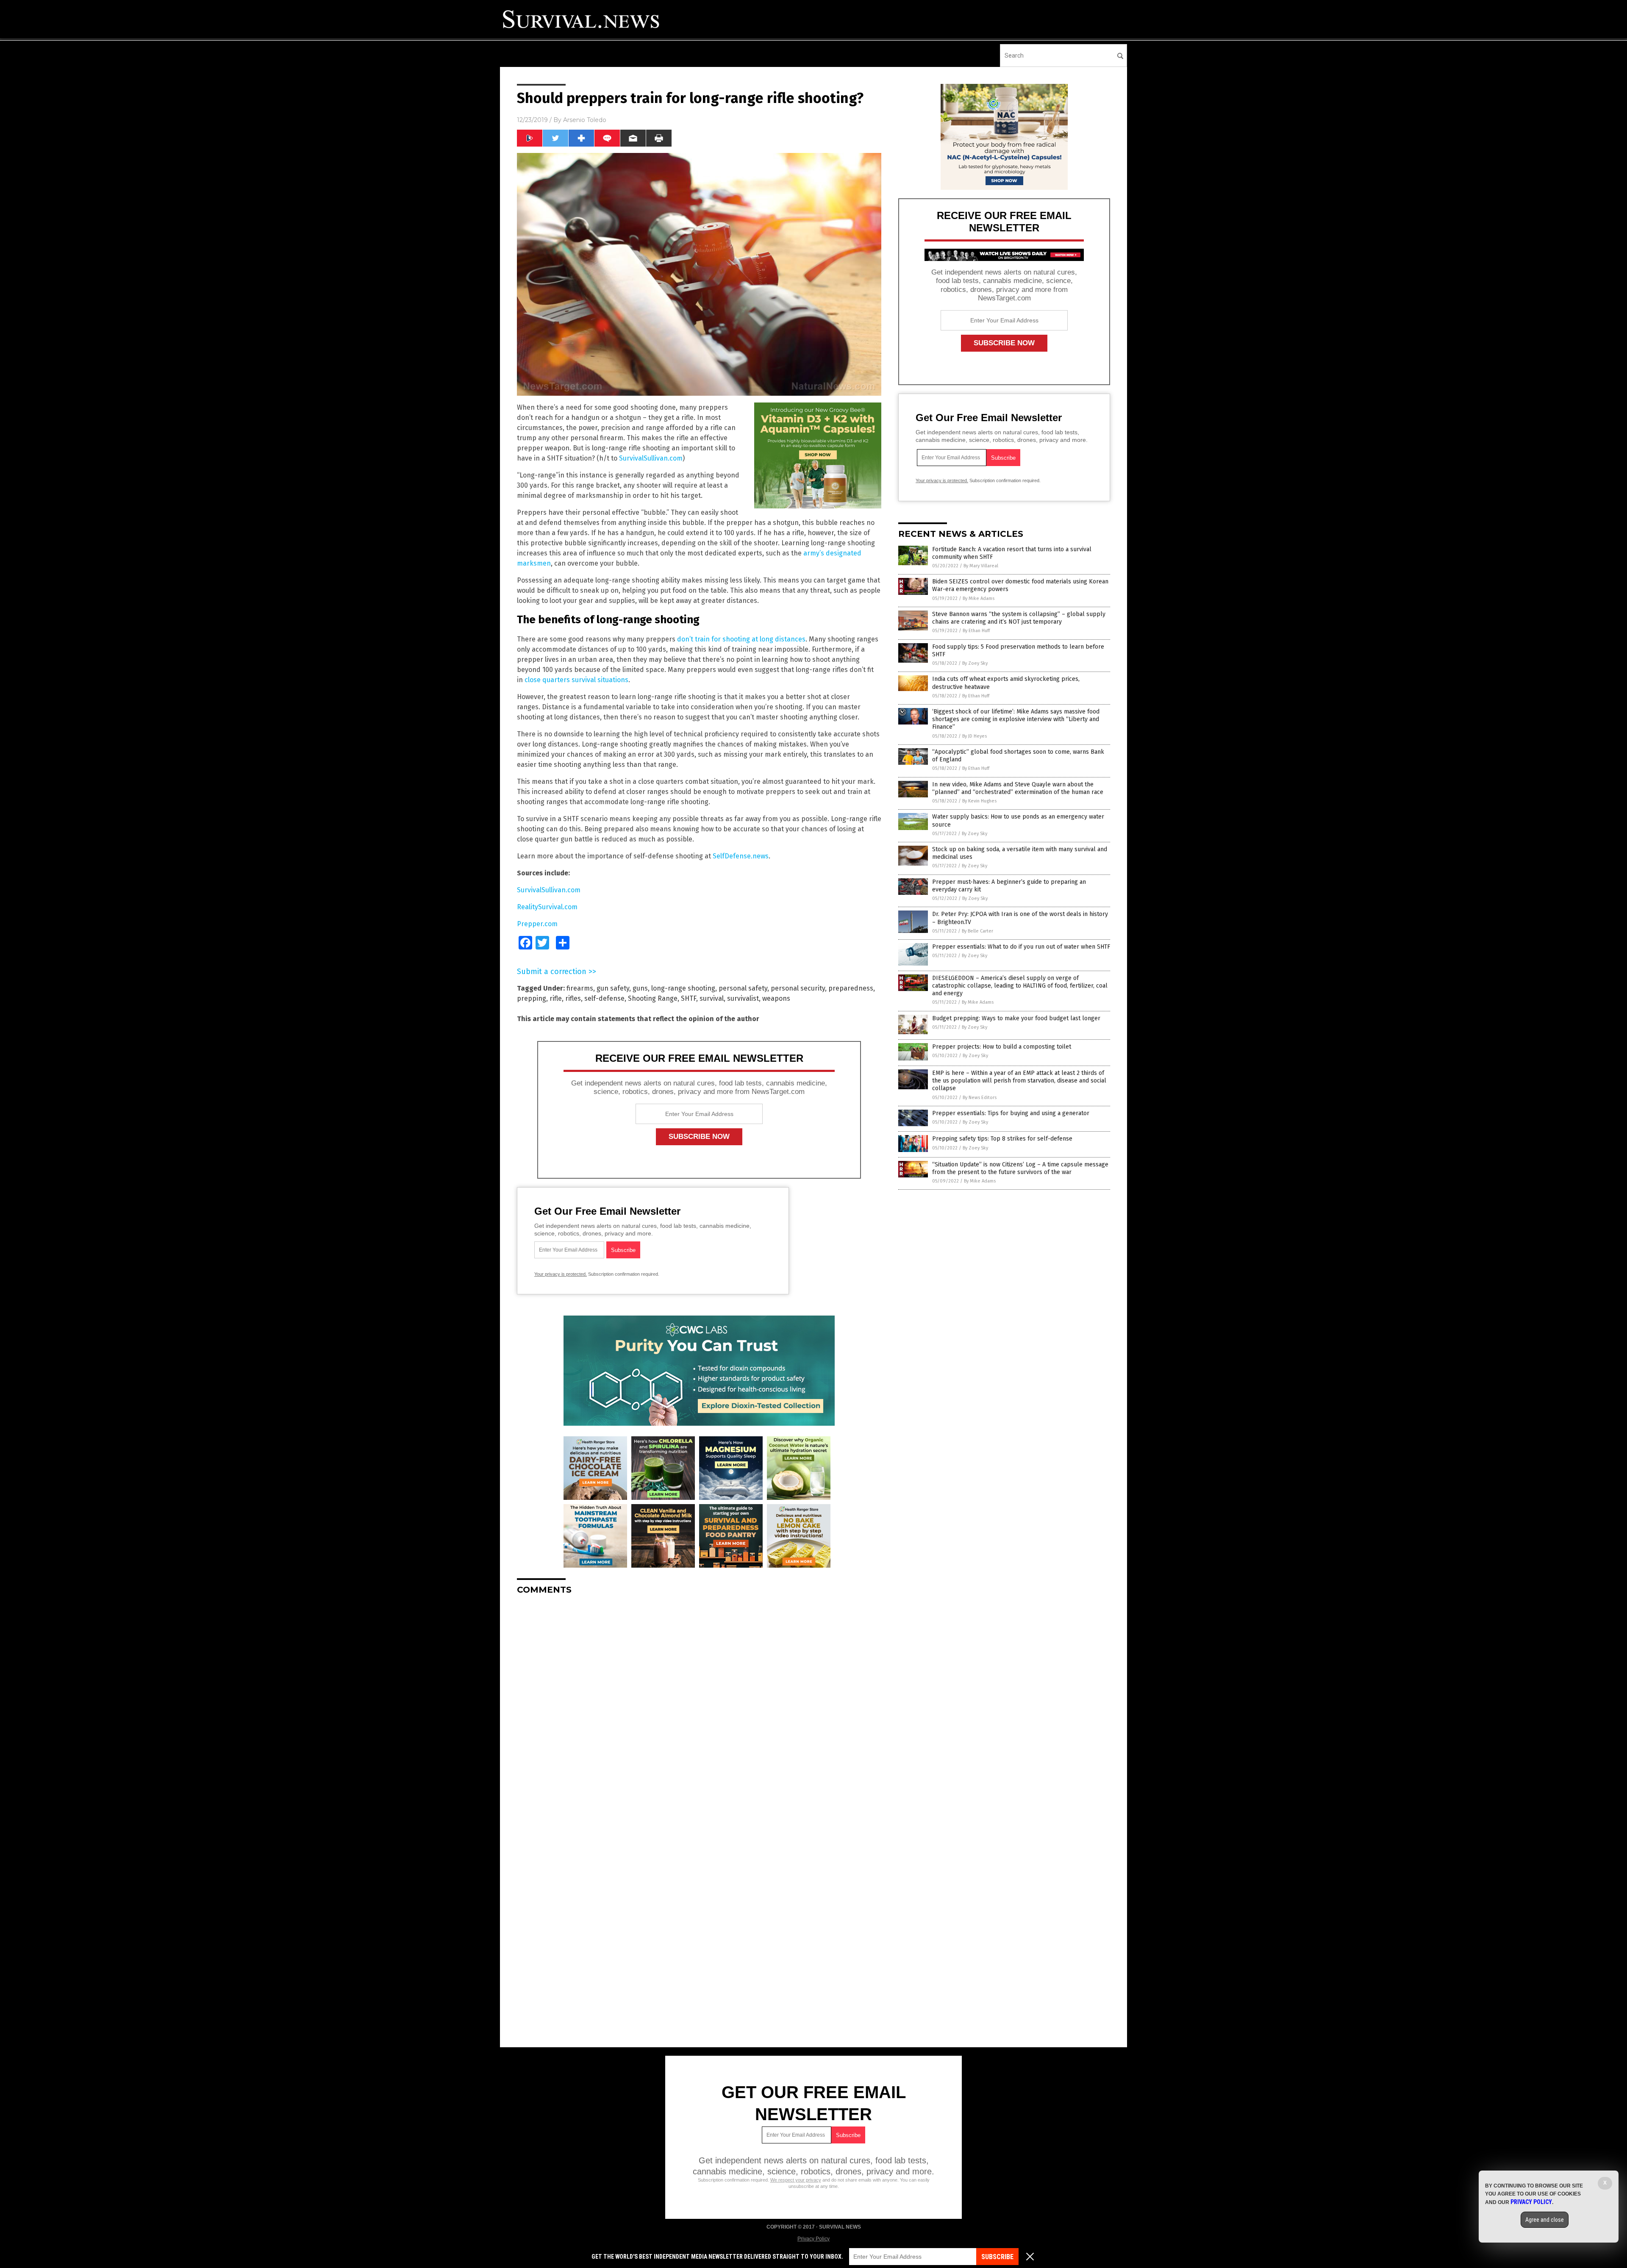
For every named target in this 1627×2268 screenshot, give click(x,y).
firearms (580, 988)
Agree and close (1545, 2220)
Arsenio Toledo (585, 120)
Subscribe (997, 2257)
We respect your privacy (796, 2180)
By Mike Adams (979, 598)
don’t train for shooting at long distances (741, 639)
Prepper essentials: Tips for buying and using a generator (1011, 1113)
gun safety (613, 988)
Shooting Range (653, 998)
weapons (776, 998)
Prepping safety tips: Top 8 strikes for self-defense (1002, 1139)
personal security (798, 988)
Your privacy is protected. (561, 1274)
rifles (573, 998)
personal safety (743, 988)
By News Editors (980, 1098)
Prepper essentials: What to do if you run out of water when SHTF (1021, 947)
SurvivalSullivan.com (651, 458)
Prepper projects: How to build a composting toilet (1002, 1047)
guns (640, 988)
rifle (556, 998)
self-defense (604, 998)
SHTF (689, 998)
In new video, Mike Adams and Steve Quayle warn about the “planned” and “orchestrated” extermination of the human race (1018, 788)
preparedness (851, 988)
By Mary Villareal (981, 566)
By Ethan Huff (976, 631)
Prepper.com (537, 924)
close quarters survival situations (576, 680)
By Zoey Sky (975, 663)
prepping (532, 998)
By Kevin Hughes (979, 801)
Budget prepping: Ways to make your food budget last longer (1016, 1018)
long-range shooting (683, 988)
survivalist (743, 998)
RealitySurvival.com (547, 907)
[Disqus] (699, 1707)
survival (712, 998)
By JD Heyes (975, 736)
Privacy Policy (813, 2239)
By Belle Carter (977, 931)
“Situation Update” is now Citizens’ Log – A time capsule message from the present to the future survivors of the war (1020, 1168)
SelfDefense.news (741, 856)
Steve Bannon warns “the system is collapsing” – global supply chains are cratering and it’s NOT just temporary (1019, 618)
